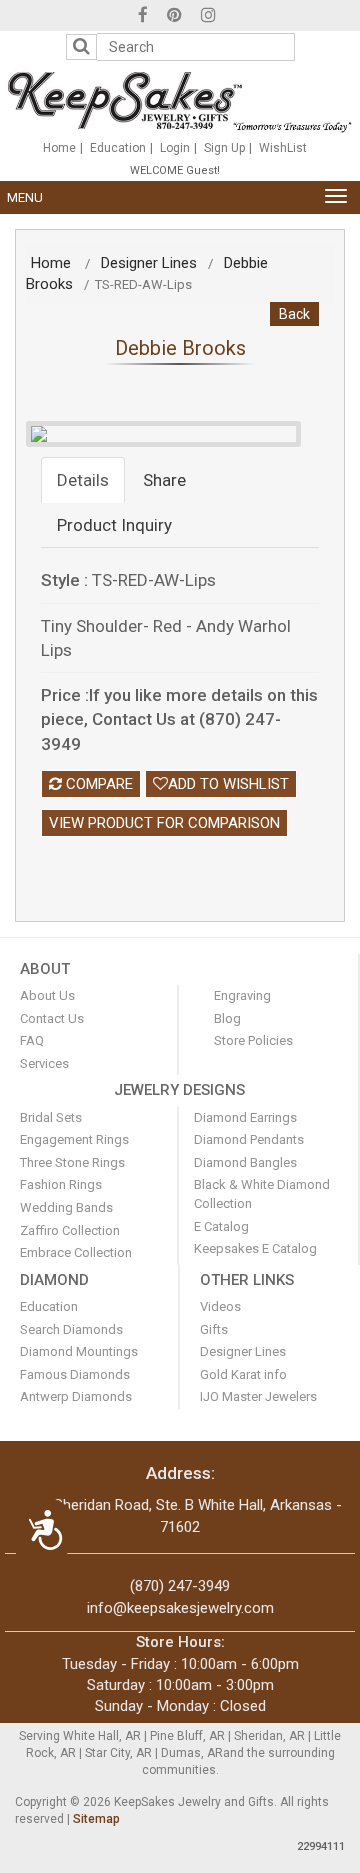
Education (118, 148)
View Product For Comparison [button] (164, 823)
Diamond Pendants (249, 1139)
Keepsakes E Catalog (255, 1248)
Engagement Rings (74, 1139)
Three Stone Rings (72, 1162)
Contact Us (52, 1018)
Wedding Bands (66, 1207)
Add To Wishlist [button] (228, 784)
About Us (47, 995)
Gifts (214, 1329)
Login (175, 148)
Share (164, 480)
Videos (220, 1306)
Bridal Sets (51, 1117)
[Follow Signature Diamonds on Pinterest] (174, 17)
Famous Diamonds (75, 1374)
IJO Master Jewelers (258, 1396)
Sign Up (224, 148)
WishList (283, 148)
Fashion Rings (61, 1184)
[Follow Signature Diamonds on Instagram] (208, 17)
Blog (227, 1018)
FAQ (32, 1040)
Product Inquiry (114, 525)
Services (44, 1063)
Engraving (242, 995)
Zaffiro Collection (70, 1230)
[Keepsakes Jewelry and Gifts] (179, 100)
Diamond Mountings (79, 1351)
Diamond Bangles (245, 1162)
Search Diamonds (71, 1329)
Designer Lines (149, 263)
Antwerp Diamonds (76, 1396)
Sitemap (96, 1819)
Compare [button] (97, 784)
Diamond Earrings (245, 1117)
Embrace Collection (76, 1252)
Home (59, 148)
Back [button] (294, 314)
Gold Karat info (243, 1374)
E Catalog (221, 1226)
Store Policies (253, 1040)
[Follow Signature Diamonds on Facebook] (143, 17)
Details (83, 480)
